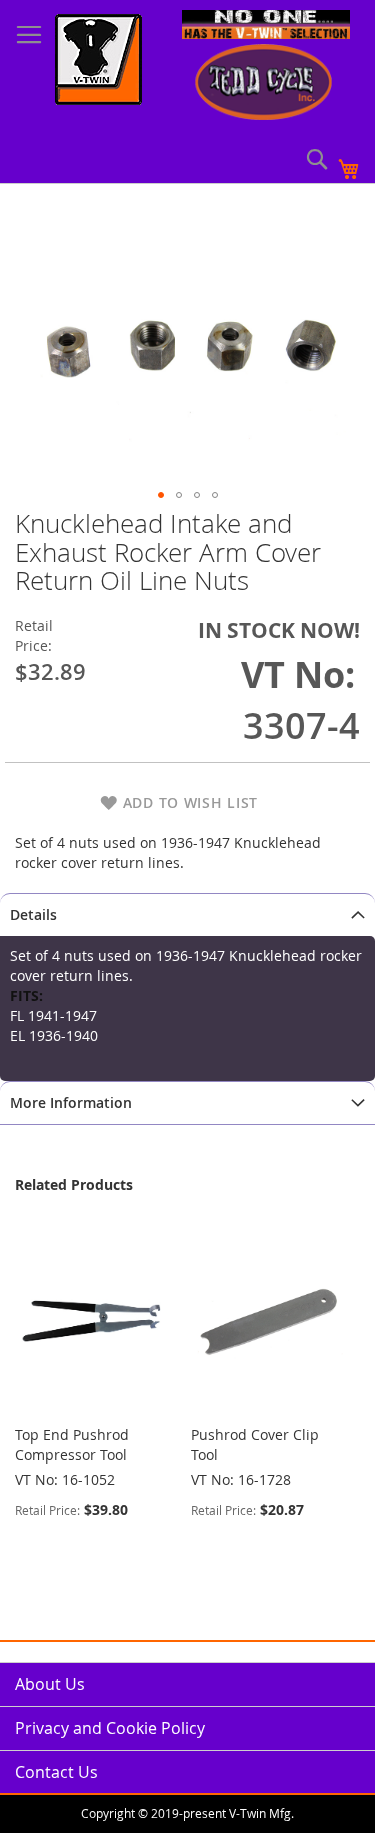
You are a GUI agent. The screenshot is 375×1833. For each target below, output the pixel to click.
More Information (71, 1102)
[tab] (187, 914)
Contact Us (56, 1772)
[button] (161, 495)
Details (33, 914)
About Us (50, 1684)
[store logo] (98, 62)
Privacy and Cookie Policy (110, 1728)
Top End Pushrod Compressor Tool (72, 1444)
